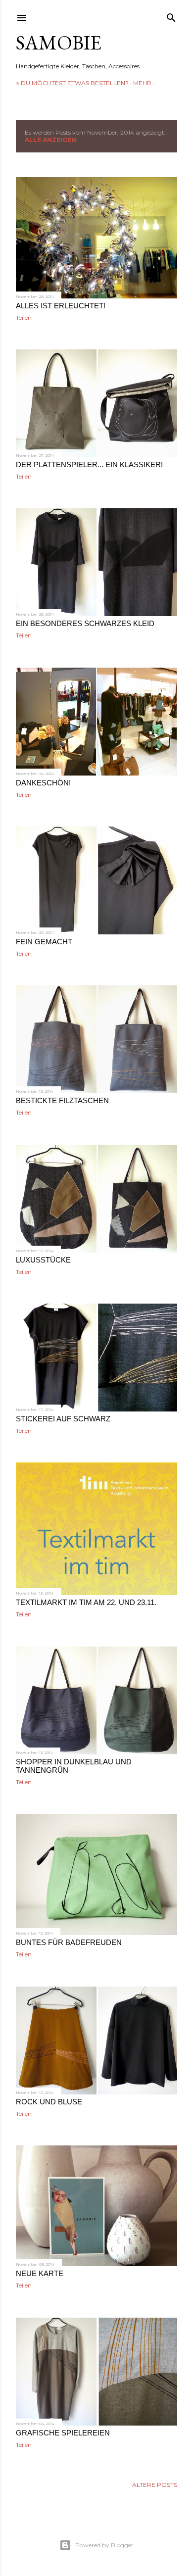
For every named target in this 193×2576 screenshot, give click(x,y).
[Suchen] (171, 16)
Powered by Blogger (104, 2545)
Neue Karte (40, 2273)
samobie (59, 43)
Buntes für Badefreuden (69, 1942)
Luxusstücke (43, 1260)
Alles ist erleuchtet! (61, 306)
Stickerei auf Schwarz (63, 1419)
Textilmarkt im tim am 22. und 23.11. (86, 1602)
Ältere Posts (155, 2485)
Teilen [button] (24, 317)
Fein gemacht (44, 942)
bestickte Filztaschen (62, 1100)
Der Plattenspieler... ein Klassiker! (89, 464)
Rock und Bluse (49, 2102)
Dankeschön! (43, 783)
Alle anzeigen (50, 140)
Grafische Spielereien (63, 2433)
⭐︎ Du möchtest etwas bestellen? (72, 83)
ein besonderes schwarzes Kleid (85, 623)
